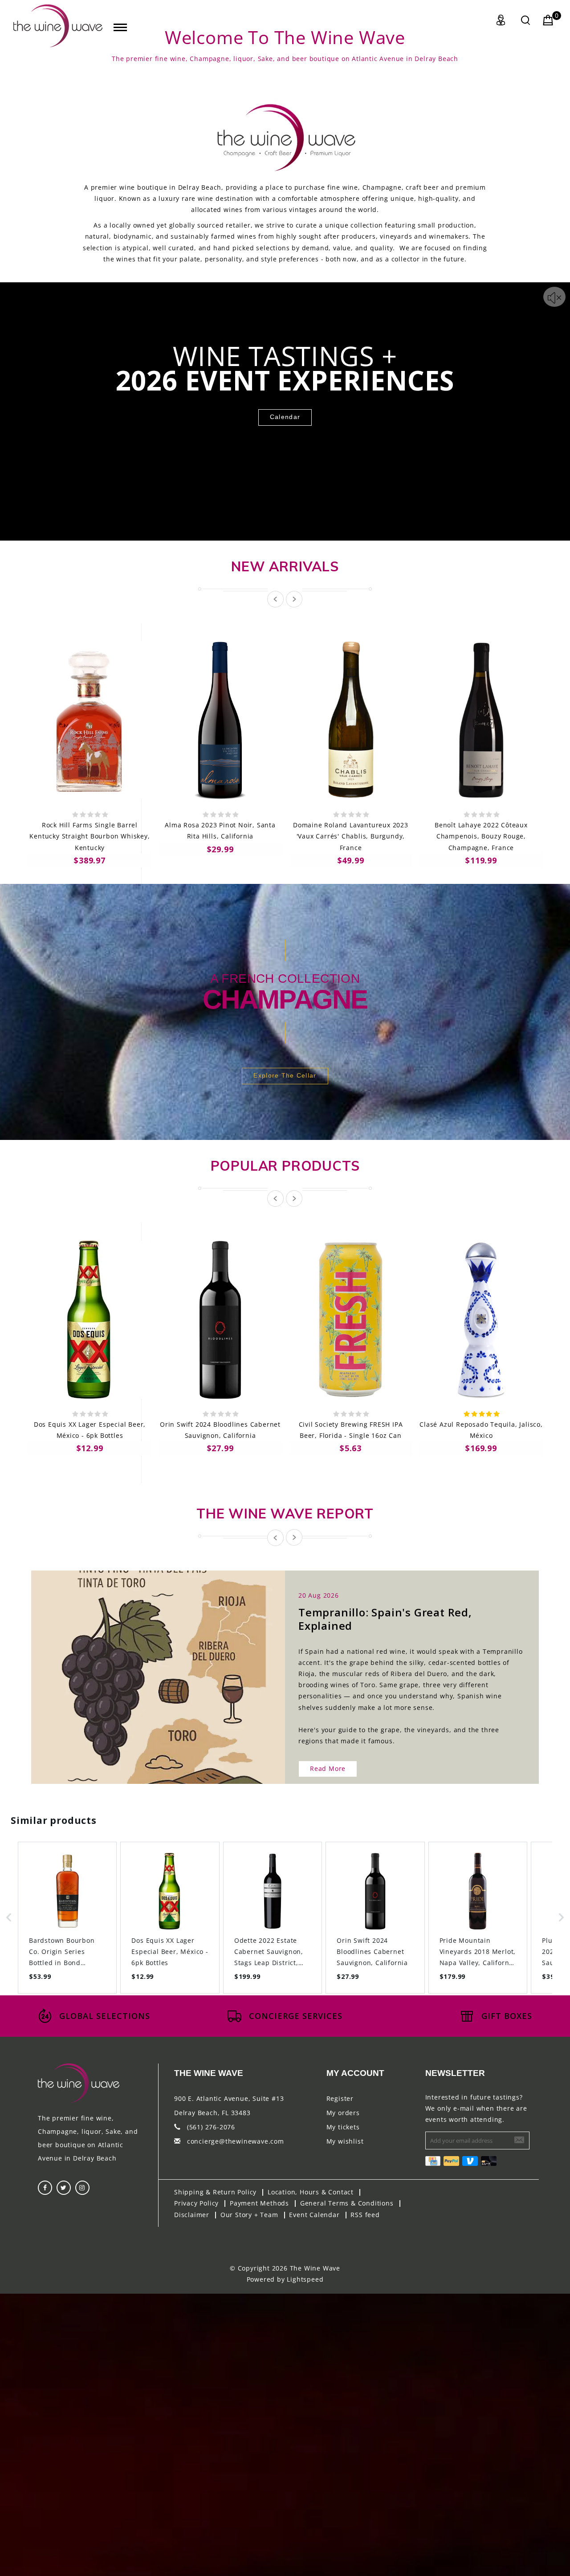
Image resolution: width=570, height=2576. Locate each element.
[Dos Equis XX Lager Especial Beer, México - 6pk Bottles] (90, 1320)
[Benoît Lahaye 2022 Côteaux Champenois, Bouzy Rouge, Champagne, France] (481, 720)
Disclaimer (192, 2215)
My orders (343, 2113)
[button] (9, 1918)
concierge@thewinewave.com (236, 2141)
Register (340, 2098)
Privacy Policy (196, 2203)
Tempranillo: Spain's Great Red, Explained (385, 1619)
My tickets (343, 2127)
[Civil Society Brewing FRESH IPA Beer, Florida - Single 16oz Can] (351, 1320)
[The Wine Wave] (58, 26)
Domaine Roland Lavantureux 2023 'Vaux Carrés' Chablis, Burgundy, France (351, 836)
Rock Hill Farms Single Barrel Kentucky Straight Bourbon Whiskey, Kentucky (90, 836)
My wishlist (345, 2141)
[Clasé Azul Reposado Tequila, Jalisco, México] (481, 1320)
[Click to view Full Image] (148, 1669)
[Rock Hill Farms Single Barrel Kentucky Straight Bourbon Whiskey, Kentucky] (90, 720)
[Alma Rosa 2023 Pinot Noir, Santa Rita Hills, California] (220, 720)
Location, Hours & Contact (311, 2192)
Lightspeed (305, 2279)
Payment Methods (259, 2203)
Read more (328, 1768)
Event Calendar (314, 2215)
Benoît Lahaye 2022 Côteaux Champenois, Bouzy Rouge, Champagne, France (481, 836)
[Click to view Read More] (168, 1669)
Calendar (285, 417)
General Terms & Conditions (347, 2203)
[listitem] (67, 1918)
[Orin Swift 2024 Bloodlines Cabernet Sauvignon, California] (220, 1320)
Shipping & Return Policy (215, 2192)
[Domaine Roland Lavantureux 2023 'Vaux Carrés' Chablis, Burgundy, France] (351, 720)
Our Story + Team (249, 2215)
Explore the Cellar (285, 1075)
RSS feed (365, 2215)
